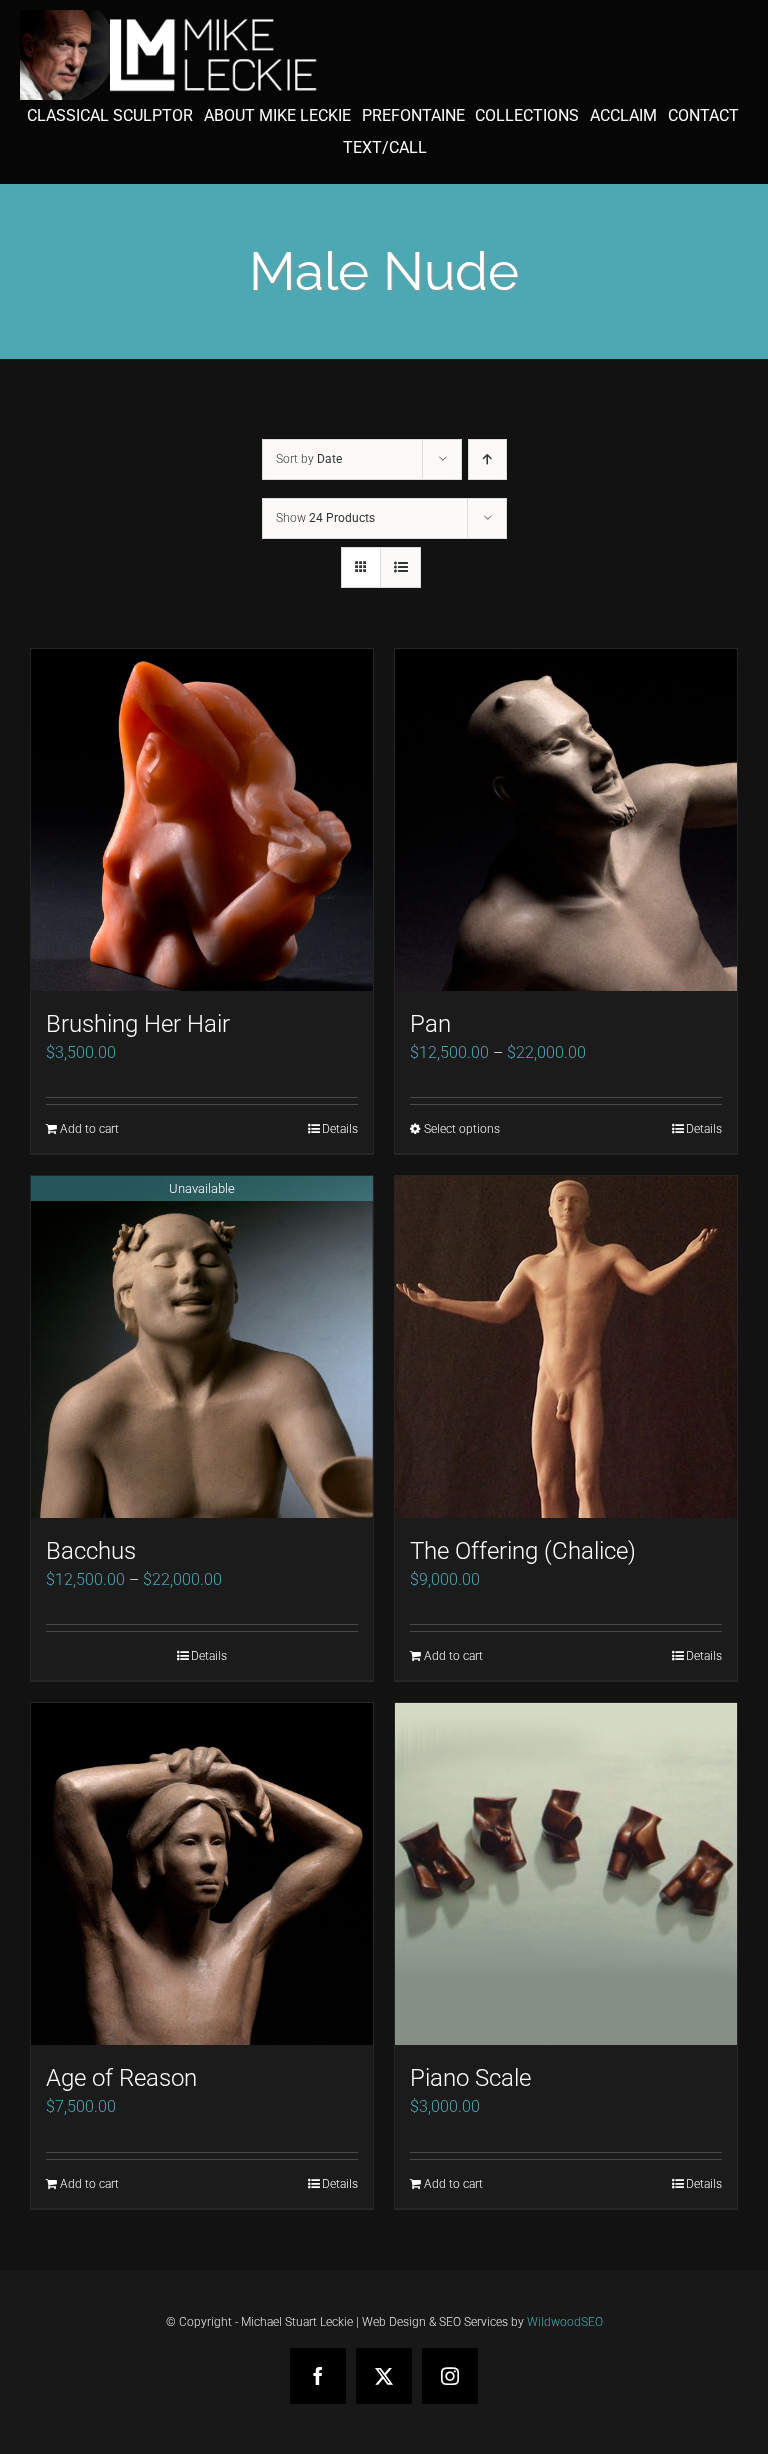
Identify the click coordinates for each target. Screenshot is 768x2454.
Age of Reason (121, 2078)
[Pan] (566, 820)
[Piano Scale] (566, 1874)
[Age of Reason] (202, 1874)
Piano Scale (470, 2078)
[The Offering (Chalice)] (566, 1347)
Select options (462, 1129)
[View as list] (400, 567)
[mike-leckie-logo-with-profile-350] (170, 17)
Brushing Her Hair (138, 1024)
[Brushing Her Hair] (202, 820)
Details (340, 1129)
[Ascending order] (487, 459)
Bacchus (91, 1551)
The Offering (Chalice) (523, 1551)
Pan (430, 1024)
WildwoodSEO (565, 2322)
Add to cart (89, 1129)
